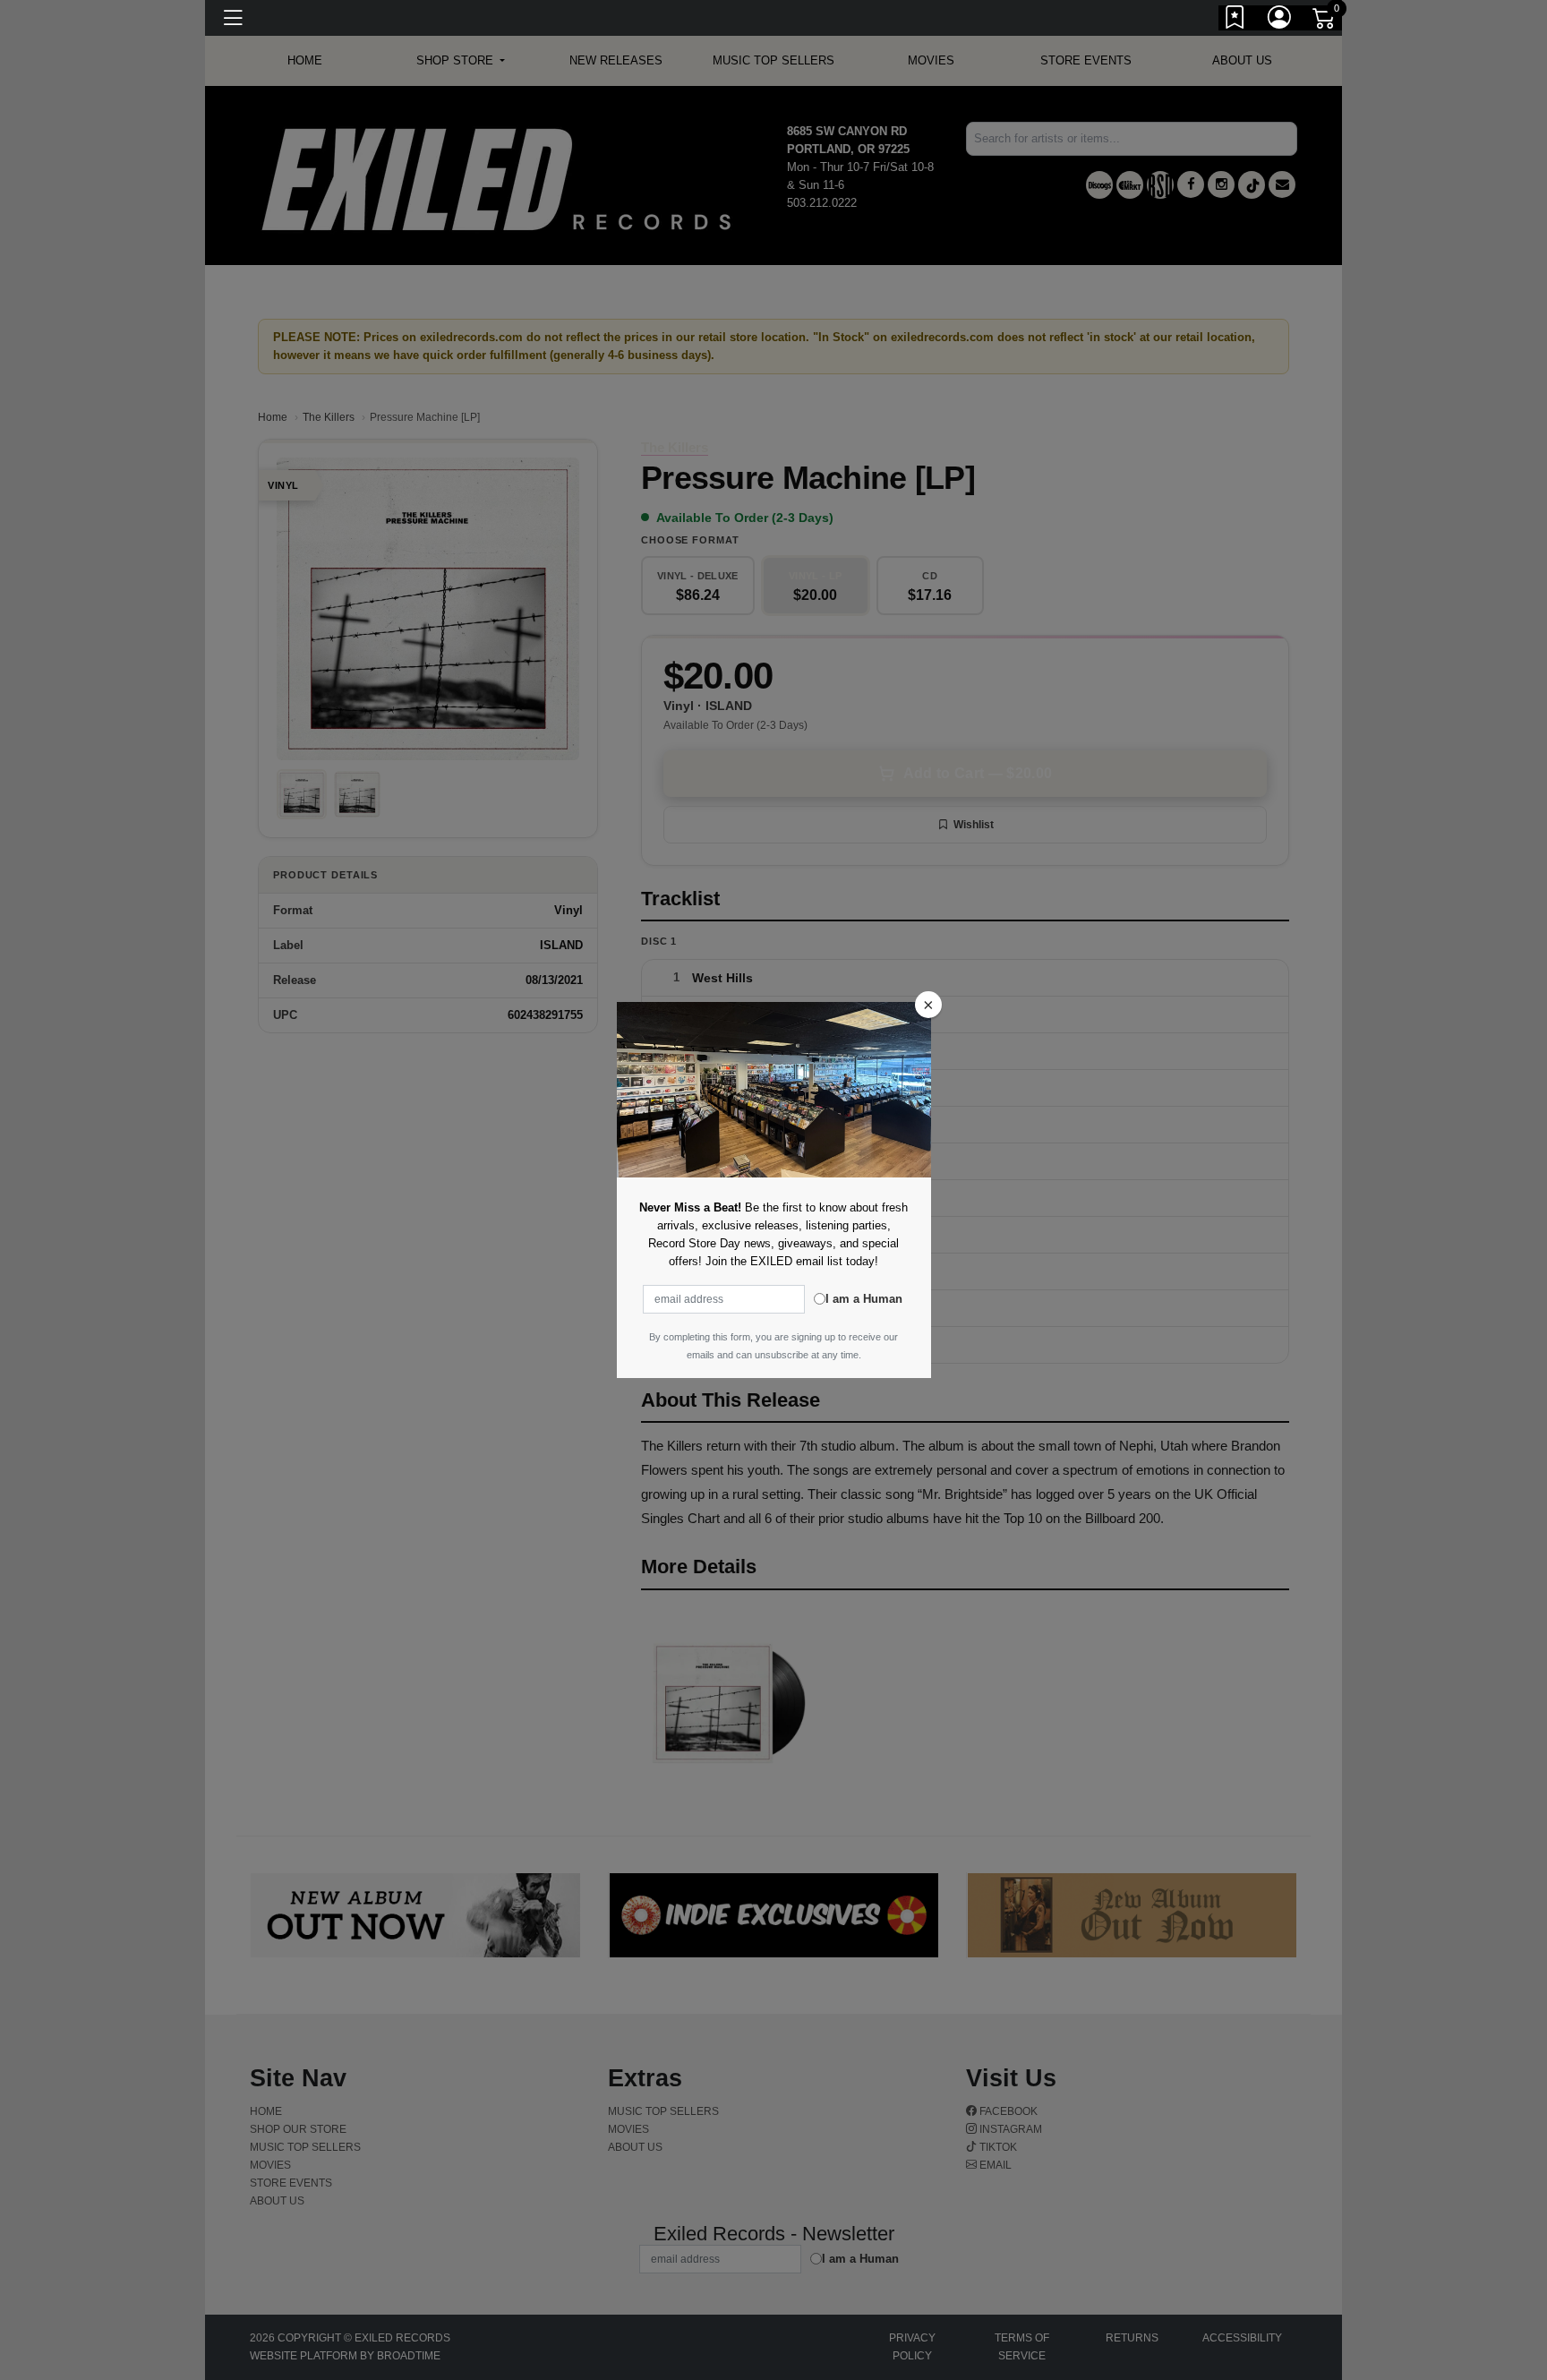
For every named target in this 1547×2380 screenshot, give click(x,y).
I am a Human (864, 1299)
